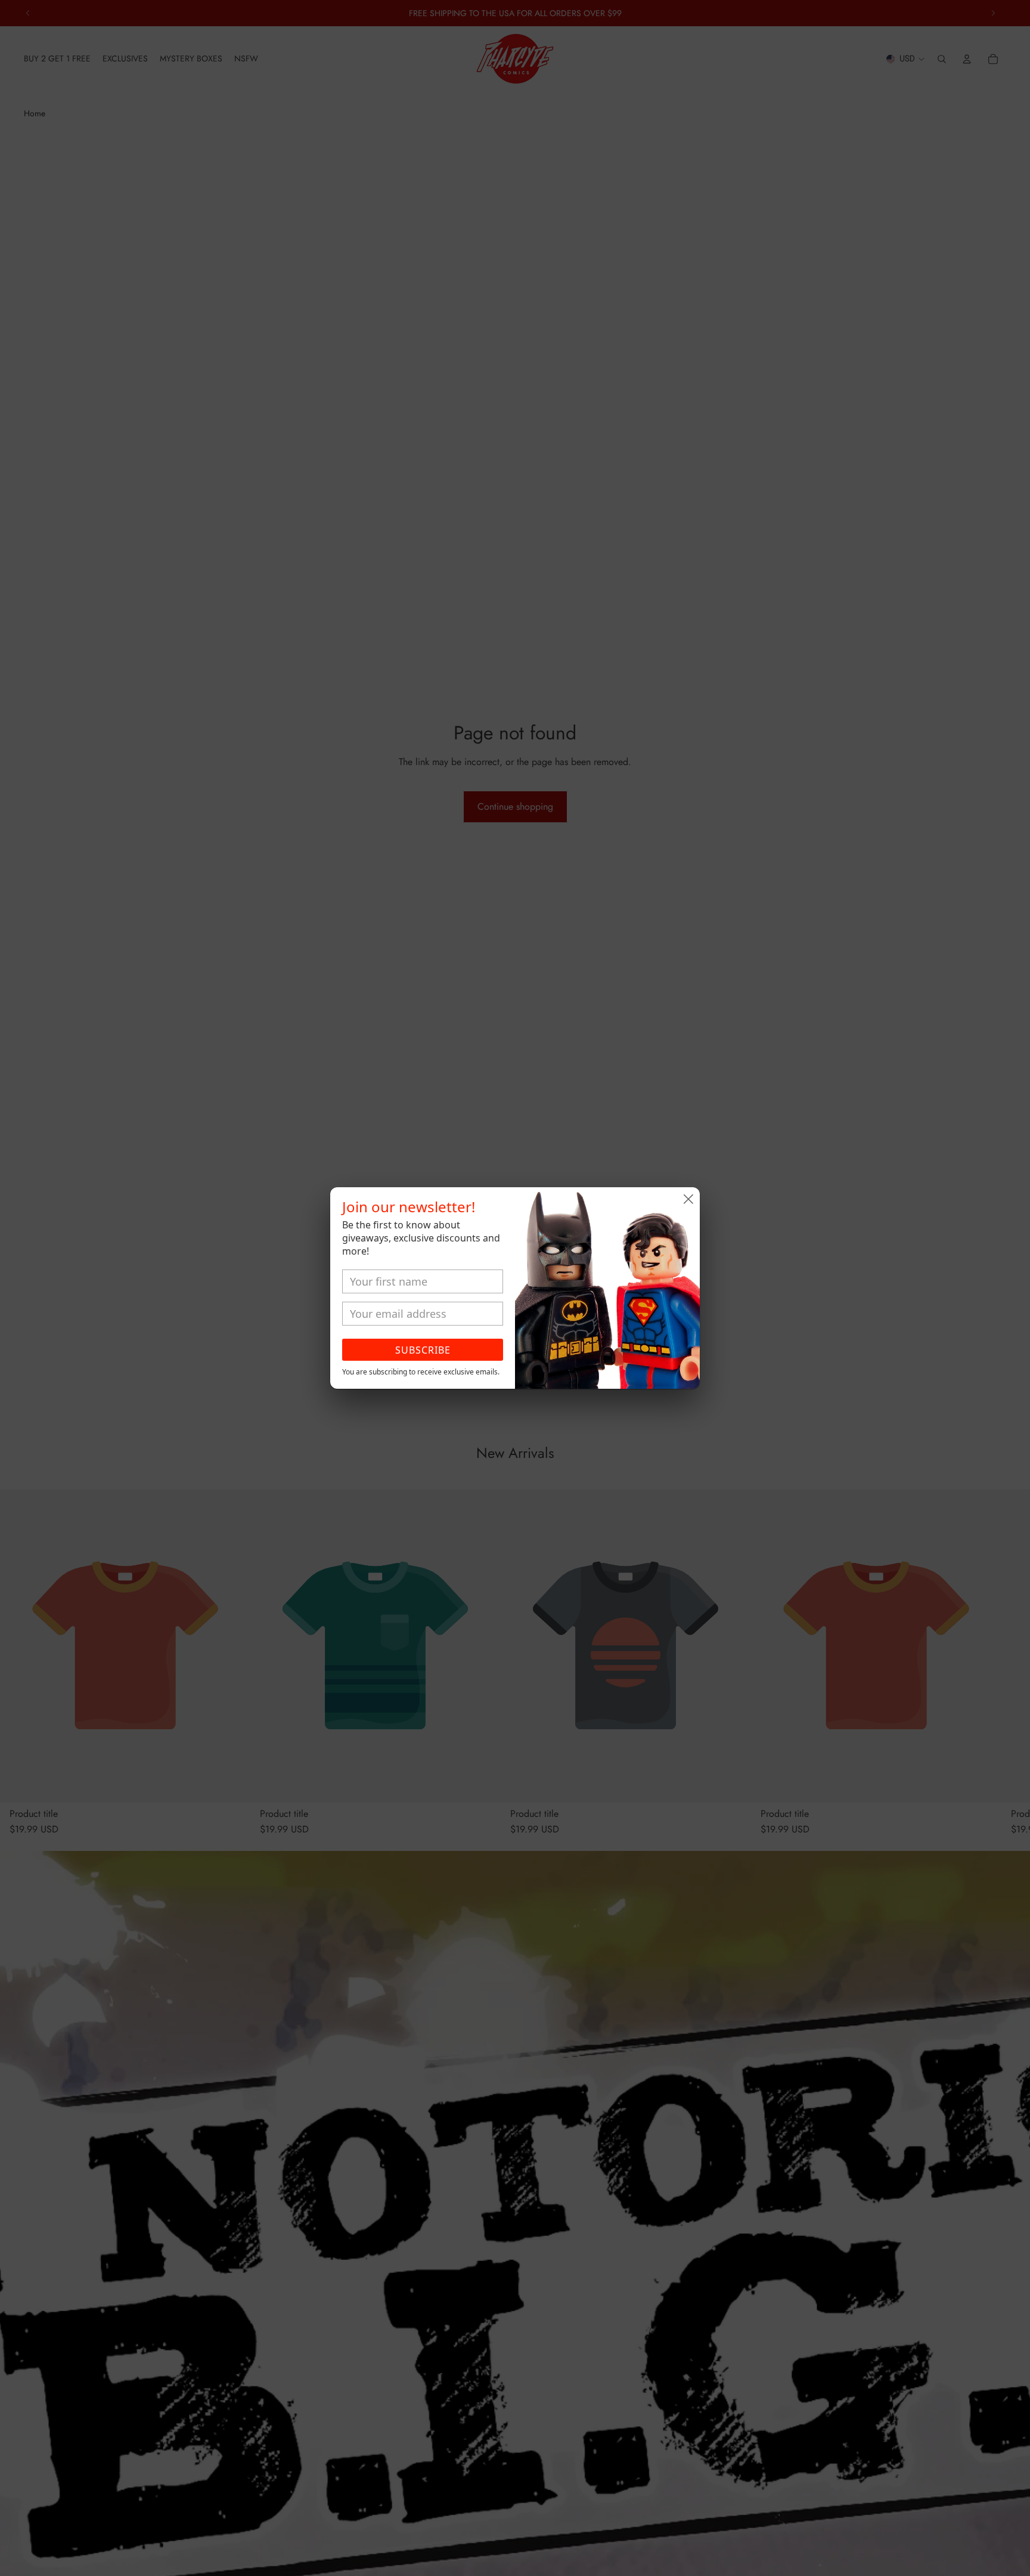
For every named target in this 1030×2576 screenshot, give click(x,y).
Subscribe (423, 1350)
